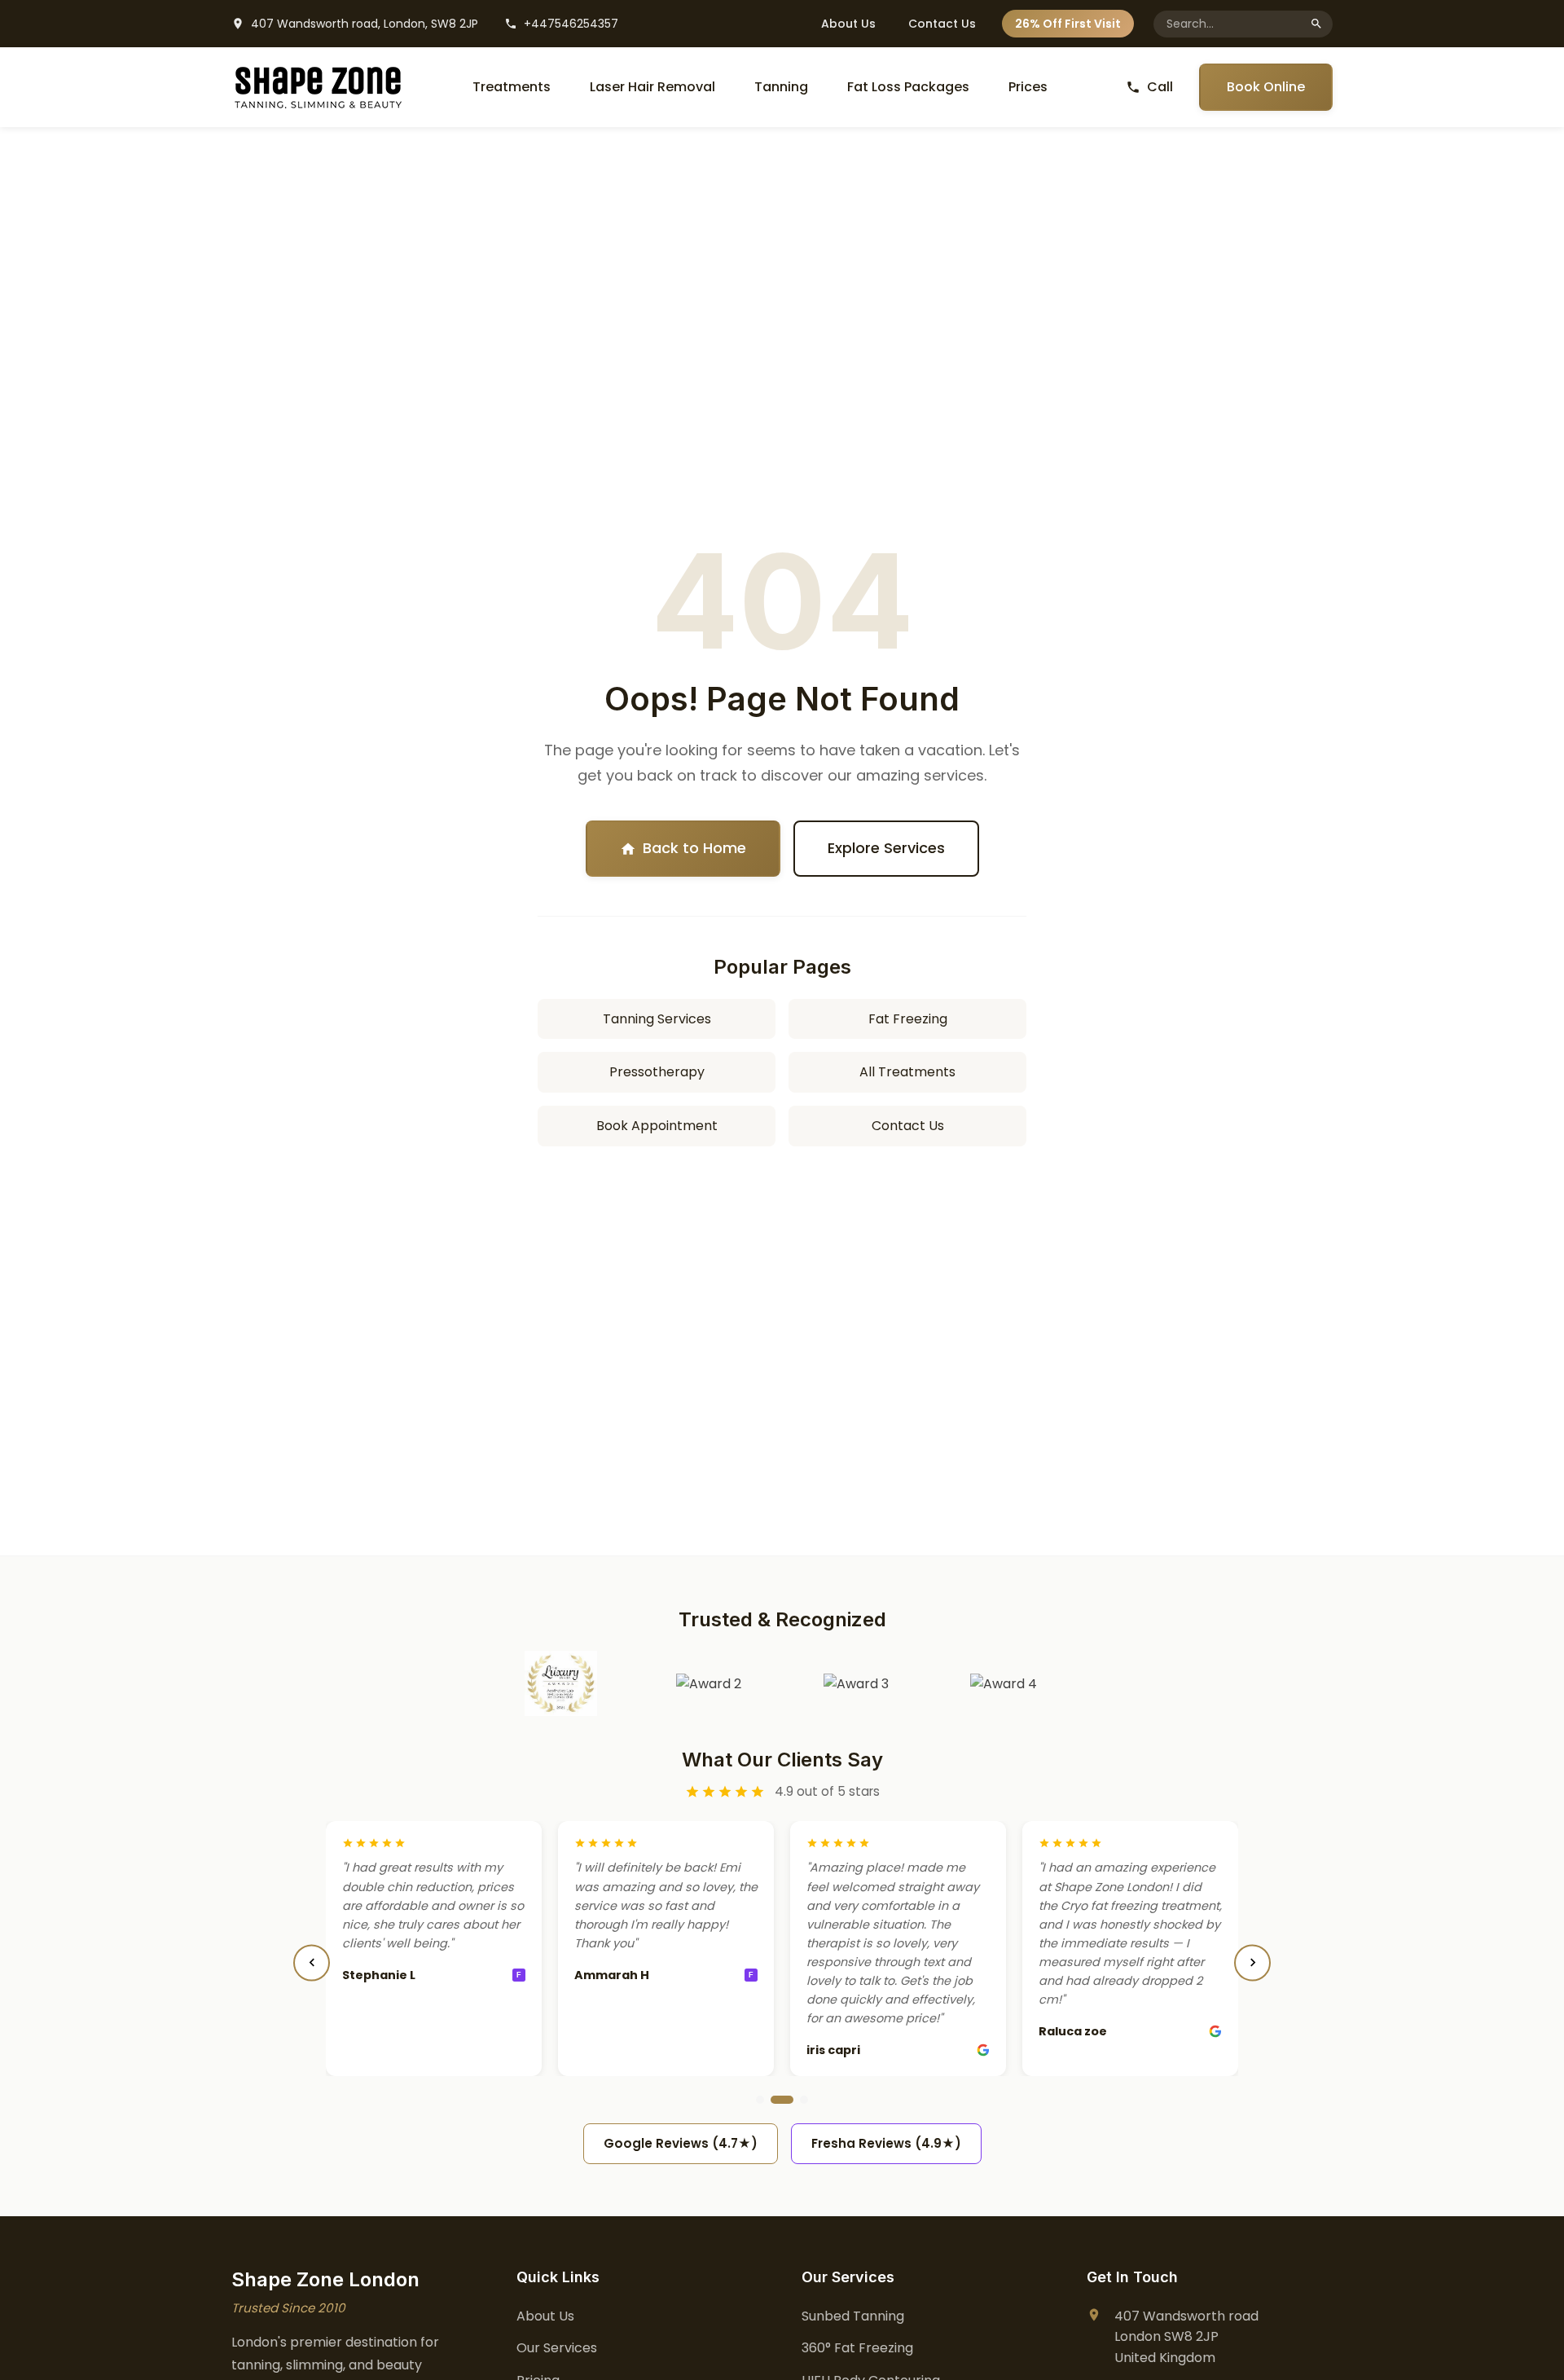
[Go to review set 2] (782, 2100)
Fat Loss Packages (908, 87)
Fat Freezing (908, 1019)
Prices (1028, 87)
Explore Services (886, 848)
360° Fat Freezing (857, 2348)
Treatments (512, 87)
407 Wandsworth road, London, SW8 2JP (365, 24)
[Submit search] (1316, 24)
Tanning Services (657, 1019)
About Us (848, 24)
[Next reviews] (1252, 1962)
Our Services (557, 2348)
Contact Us (942, 24)
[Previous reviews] (312, 1962)
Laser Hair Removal (652, 87)
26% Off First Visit (1068, 24)
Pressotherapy (657, 1072)
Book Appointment (657, 1126)
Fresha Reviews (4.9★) (886, 2143)
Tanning (781, 87)
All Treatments (907, 1072)
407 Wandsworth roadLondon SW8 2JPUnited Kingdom (1186, 2337)
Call (1160, 87)
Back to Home (694, 848)
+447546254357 (571, 24)
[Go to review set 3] (804, 2100)
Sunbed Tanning (853, 2316)
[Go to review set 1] (760, 2100)
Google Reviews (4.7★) (681, 2143)
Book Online (1266, 87)
